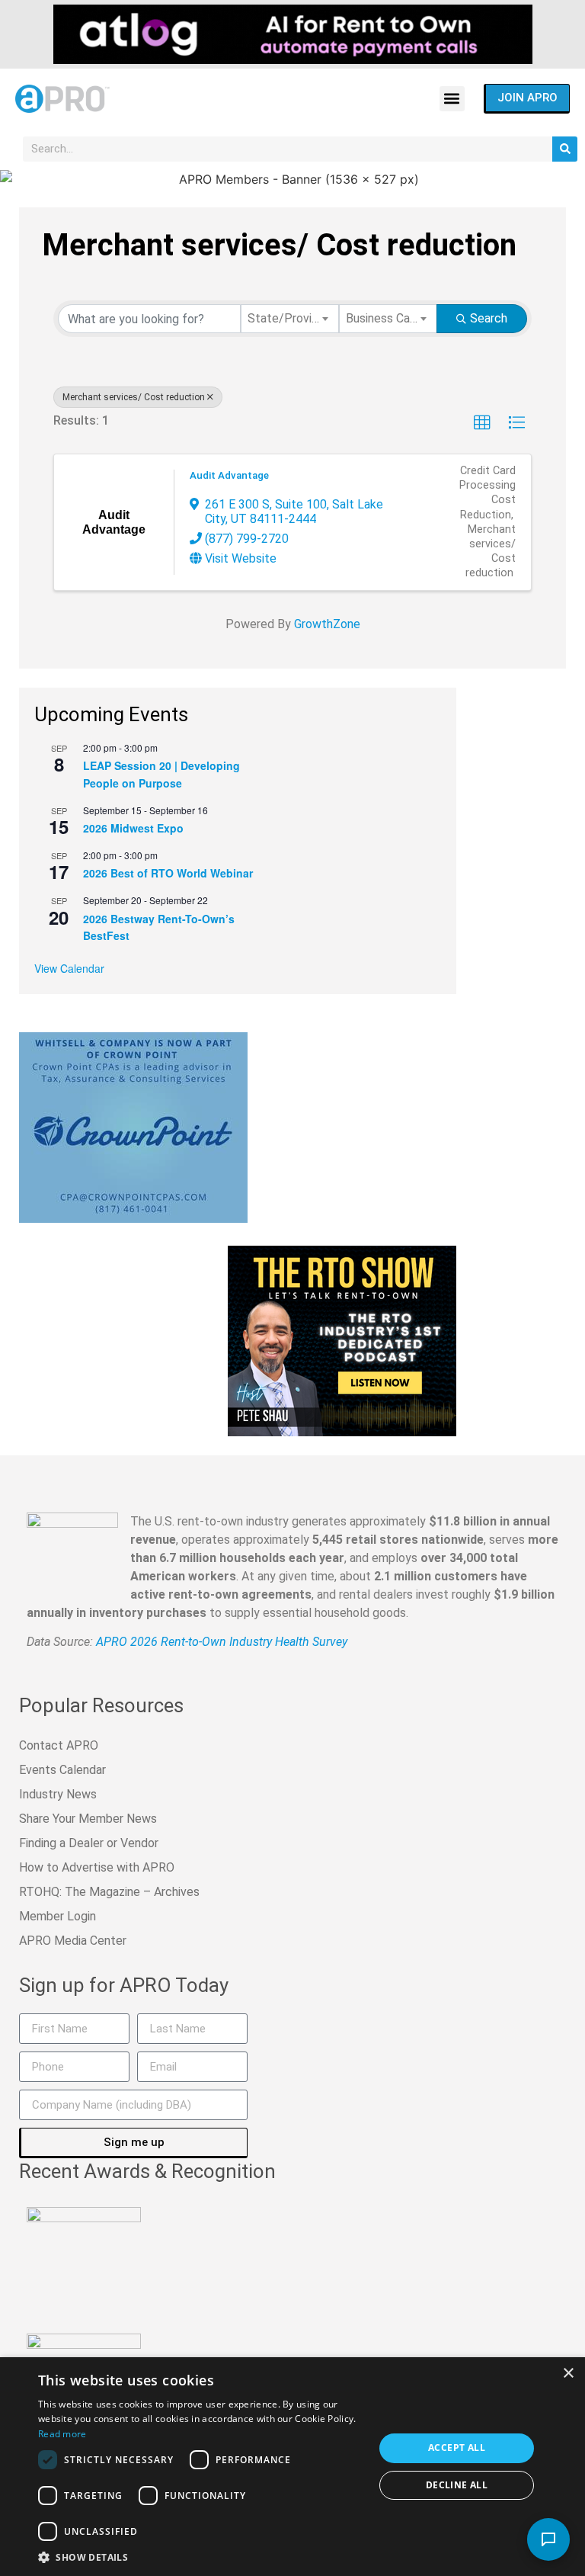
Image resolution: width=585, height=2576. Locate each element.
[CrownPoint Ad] (133, 1126)
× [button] (568, 2374)
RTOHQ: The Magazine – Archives (109, 1892)
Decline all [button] (457, 2485)
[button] (452, 99)
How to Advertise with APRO (97, 1867)
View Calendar (69, 968)
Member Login (58, 1916)
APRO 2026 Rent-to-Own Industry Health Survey (222, 1642)
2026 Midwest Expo (133, 828)
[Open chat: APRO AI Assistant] (548, 2539)
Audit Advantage (229, 475)
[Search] (565, 149)
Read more (62, 2434)
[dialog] (292, 2467)
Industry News (58, 1794)
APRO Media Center (73, 1941)
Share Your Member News (88, 1819)
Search (489, 318)
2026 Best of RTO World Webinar (168, 873)
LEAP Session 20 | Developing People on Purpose (161, 774)
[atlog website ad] (293, 33)
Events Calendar (62, 1770)
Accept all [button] (457, 2448)
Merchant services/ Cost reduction (134, 397)
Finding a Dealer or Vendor (89, 1843)
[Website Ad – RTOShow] (342, 1339)
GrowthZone (327, 624)
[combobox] (290, 319)
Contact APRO (59, 1745)
